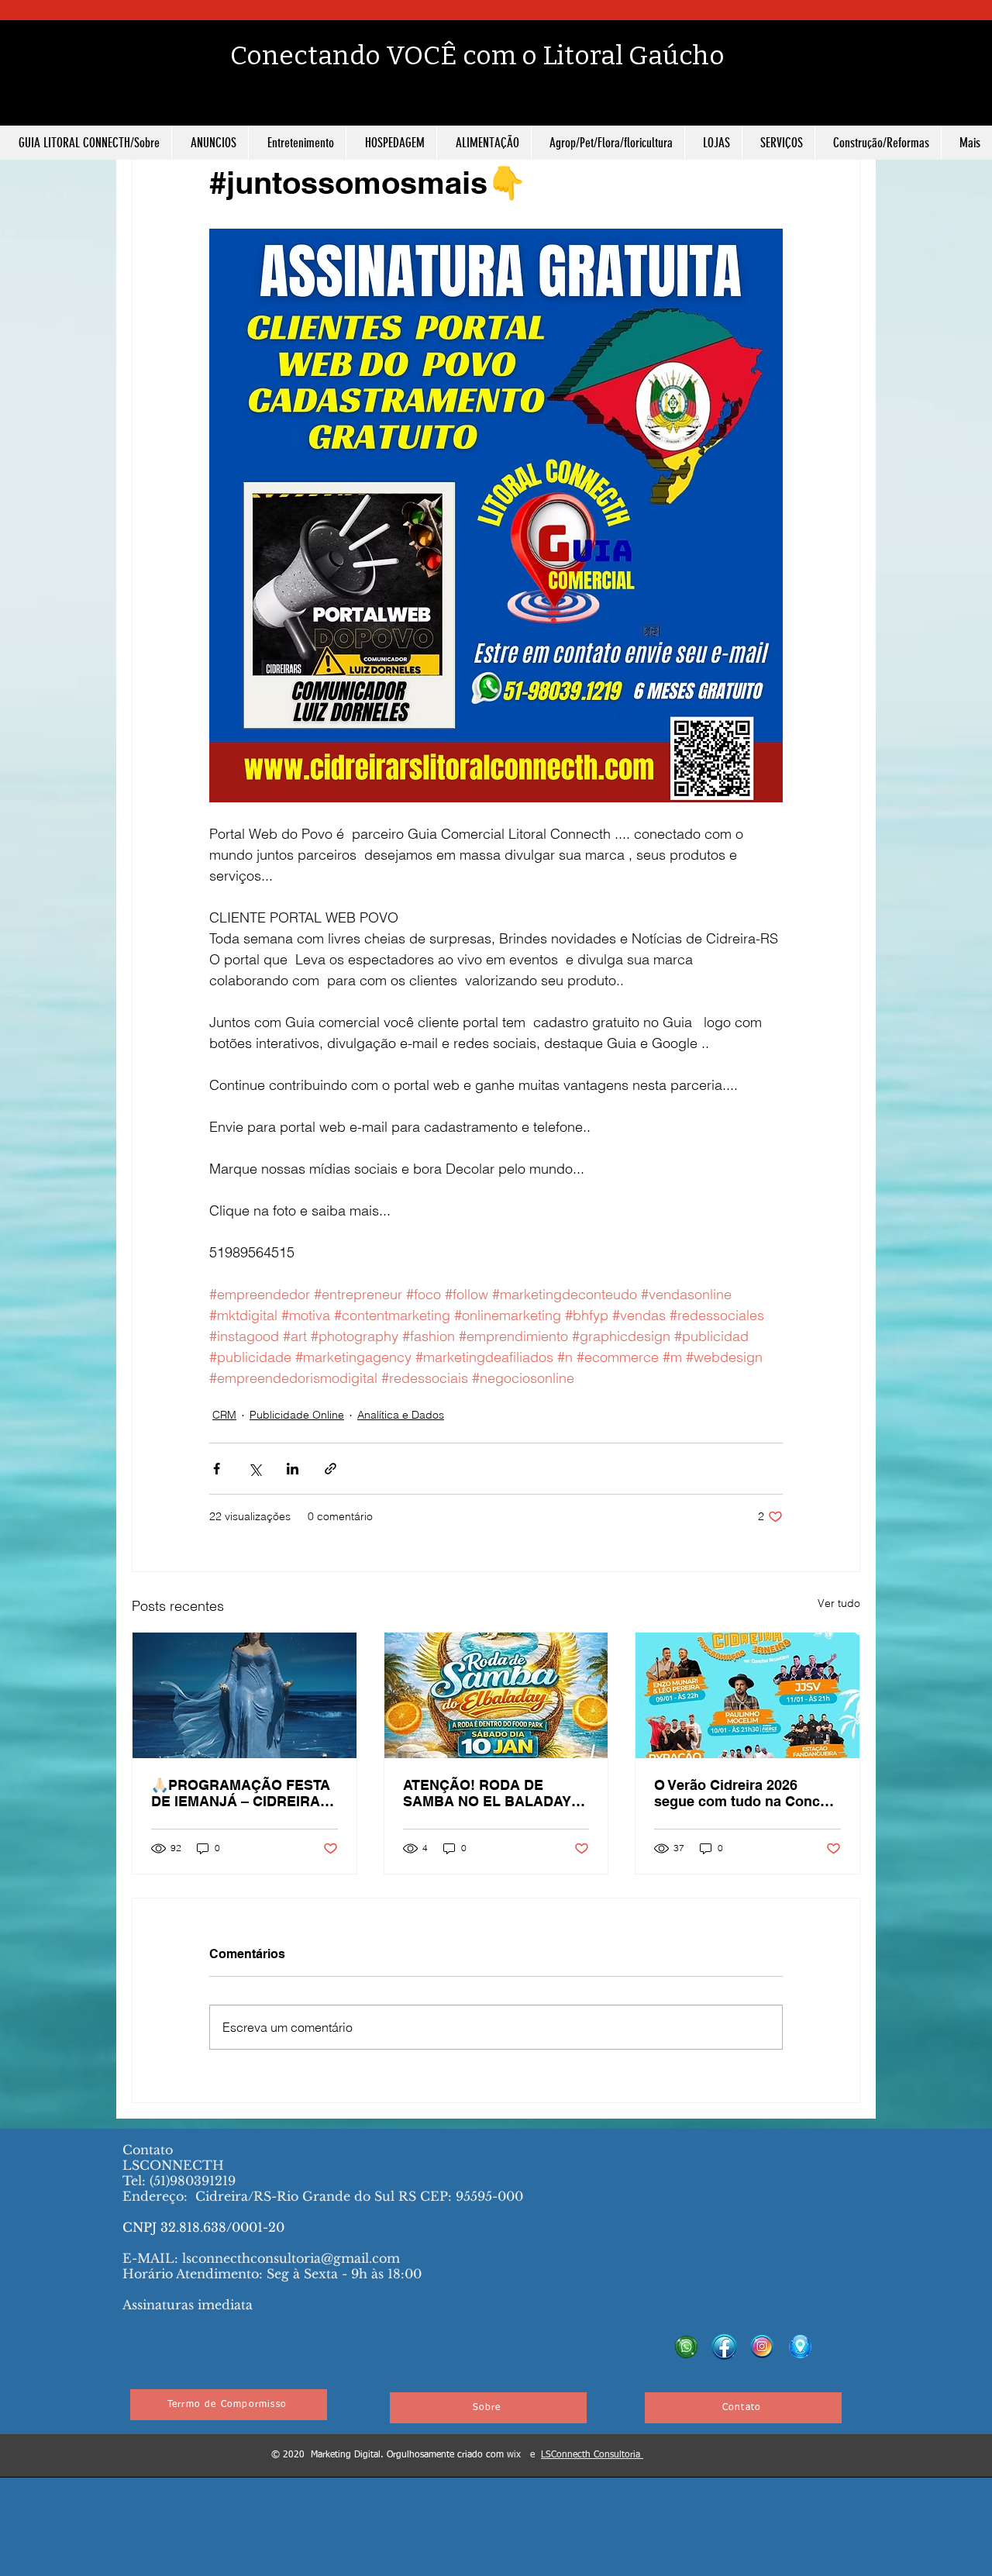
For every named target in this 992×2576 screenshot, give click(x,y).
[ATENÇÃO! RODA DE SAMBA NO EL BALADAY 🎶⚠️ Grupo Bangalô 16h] (496, 1695)
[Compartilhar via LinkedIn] (293, 1469)
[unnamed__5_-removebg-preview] (724, 2347)
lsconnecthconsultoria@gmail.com (291, 2258)
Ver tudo (839, 1603)
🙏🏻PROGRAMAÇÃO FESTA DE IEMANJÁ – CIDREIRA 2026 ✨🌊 (241, 1793)
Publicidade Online (297, 1415)
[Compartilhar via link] (331, 1469)
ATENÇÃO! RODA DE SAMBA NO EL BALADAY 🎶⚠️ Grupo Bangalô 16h (487, 1793)
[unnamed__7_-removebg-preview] (686, 2347)
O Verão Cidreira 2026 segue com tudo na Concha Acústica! (745, 1793)
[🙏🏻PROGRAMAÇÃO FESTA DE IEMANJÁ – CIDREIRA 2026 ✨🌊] (245, 1695)
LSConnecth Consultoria (592, 2455)
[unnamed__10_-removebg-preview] (800, 2347)
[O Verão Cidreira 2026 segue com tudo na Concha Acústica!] (747, 1695)
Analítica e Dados (401, 1415)
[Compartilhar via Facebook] (217, 1469)
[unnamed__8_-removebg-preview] (762, 2347)
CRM (224, 1415)
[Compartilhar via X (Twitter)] (255, 1469)
